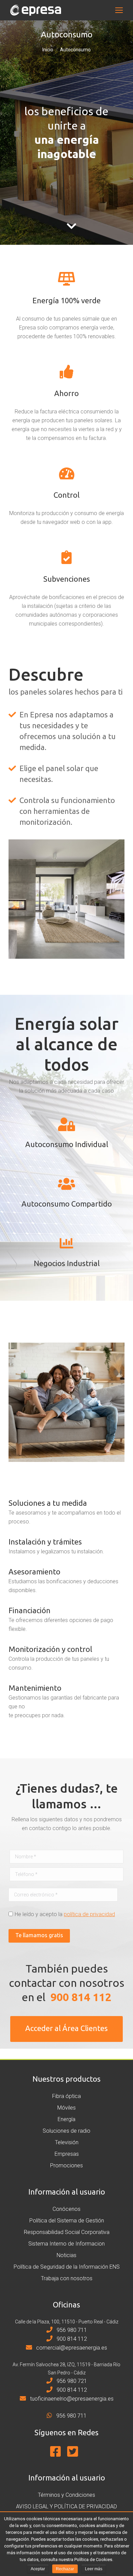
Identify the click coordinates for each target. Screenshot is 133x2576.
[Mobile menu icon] (119, 10)
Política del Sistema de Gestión (67, 2221)
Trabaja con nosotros (67, 2278)
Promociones (66, 2165)
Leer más (94, 2569)
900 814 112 (71, 2339)
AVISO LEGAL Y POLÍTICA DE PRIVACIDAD (66, 2506)
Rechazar (65, 2569)
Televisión (67, 2142)
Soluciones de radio (66, 2131)
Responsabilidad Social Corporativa (67, 2232)
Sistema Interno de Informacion (66, 2244)
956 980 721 (71, 2381)
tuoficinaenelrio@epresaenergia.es (71, 2399)
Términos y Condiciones (66, 2495)
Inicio (48, 50)
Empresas (67, 2154)
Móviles (66, 2108)
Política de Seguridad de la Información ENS (67, 2267)
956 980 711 (71, 2330)
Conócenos (66, 2209)
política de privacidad (89, 1914)
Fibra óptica (66, 2096)
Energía (66, 2119)
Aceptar (38, 2569)
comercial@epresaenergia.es (71, 2348)
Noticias (66, 2255)
